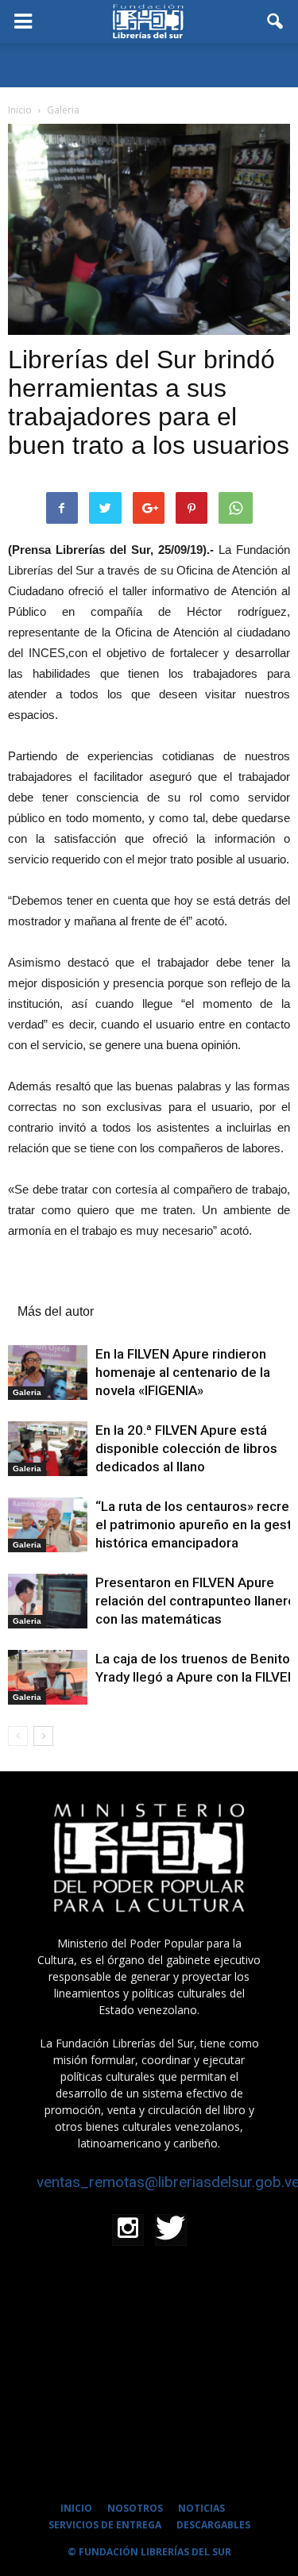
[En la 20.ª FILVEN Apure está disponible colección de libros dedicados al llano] (48, 1449)
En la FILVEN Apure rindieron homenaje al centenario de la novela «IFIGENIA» (183, 1372)
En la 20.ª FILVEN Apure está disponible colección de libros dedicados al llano (186, 1448)
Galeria (27, 1392)
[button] (276, 21)
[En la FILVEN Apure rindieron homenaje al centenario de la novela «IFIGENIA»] (48, 1373)
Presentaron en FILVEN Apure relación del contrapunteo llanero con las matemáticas (195, 1601)
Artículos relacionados (80, 1288)
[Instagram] (128, 2230)
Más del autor (56, 1311)
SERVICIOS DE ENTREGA (105, 2525)
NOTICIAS (201, 2508)
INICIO (76, 2508)
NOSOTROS (135, 2508)
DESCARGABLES (213, 2525)
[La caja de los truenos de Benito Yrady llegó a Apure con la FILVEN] (48, 1677)
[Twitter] (171, 2230)
